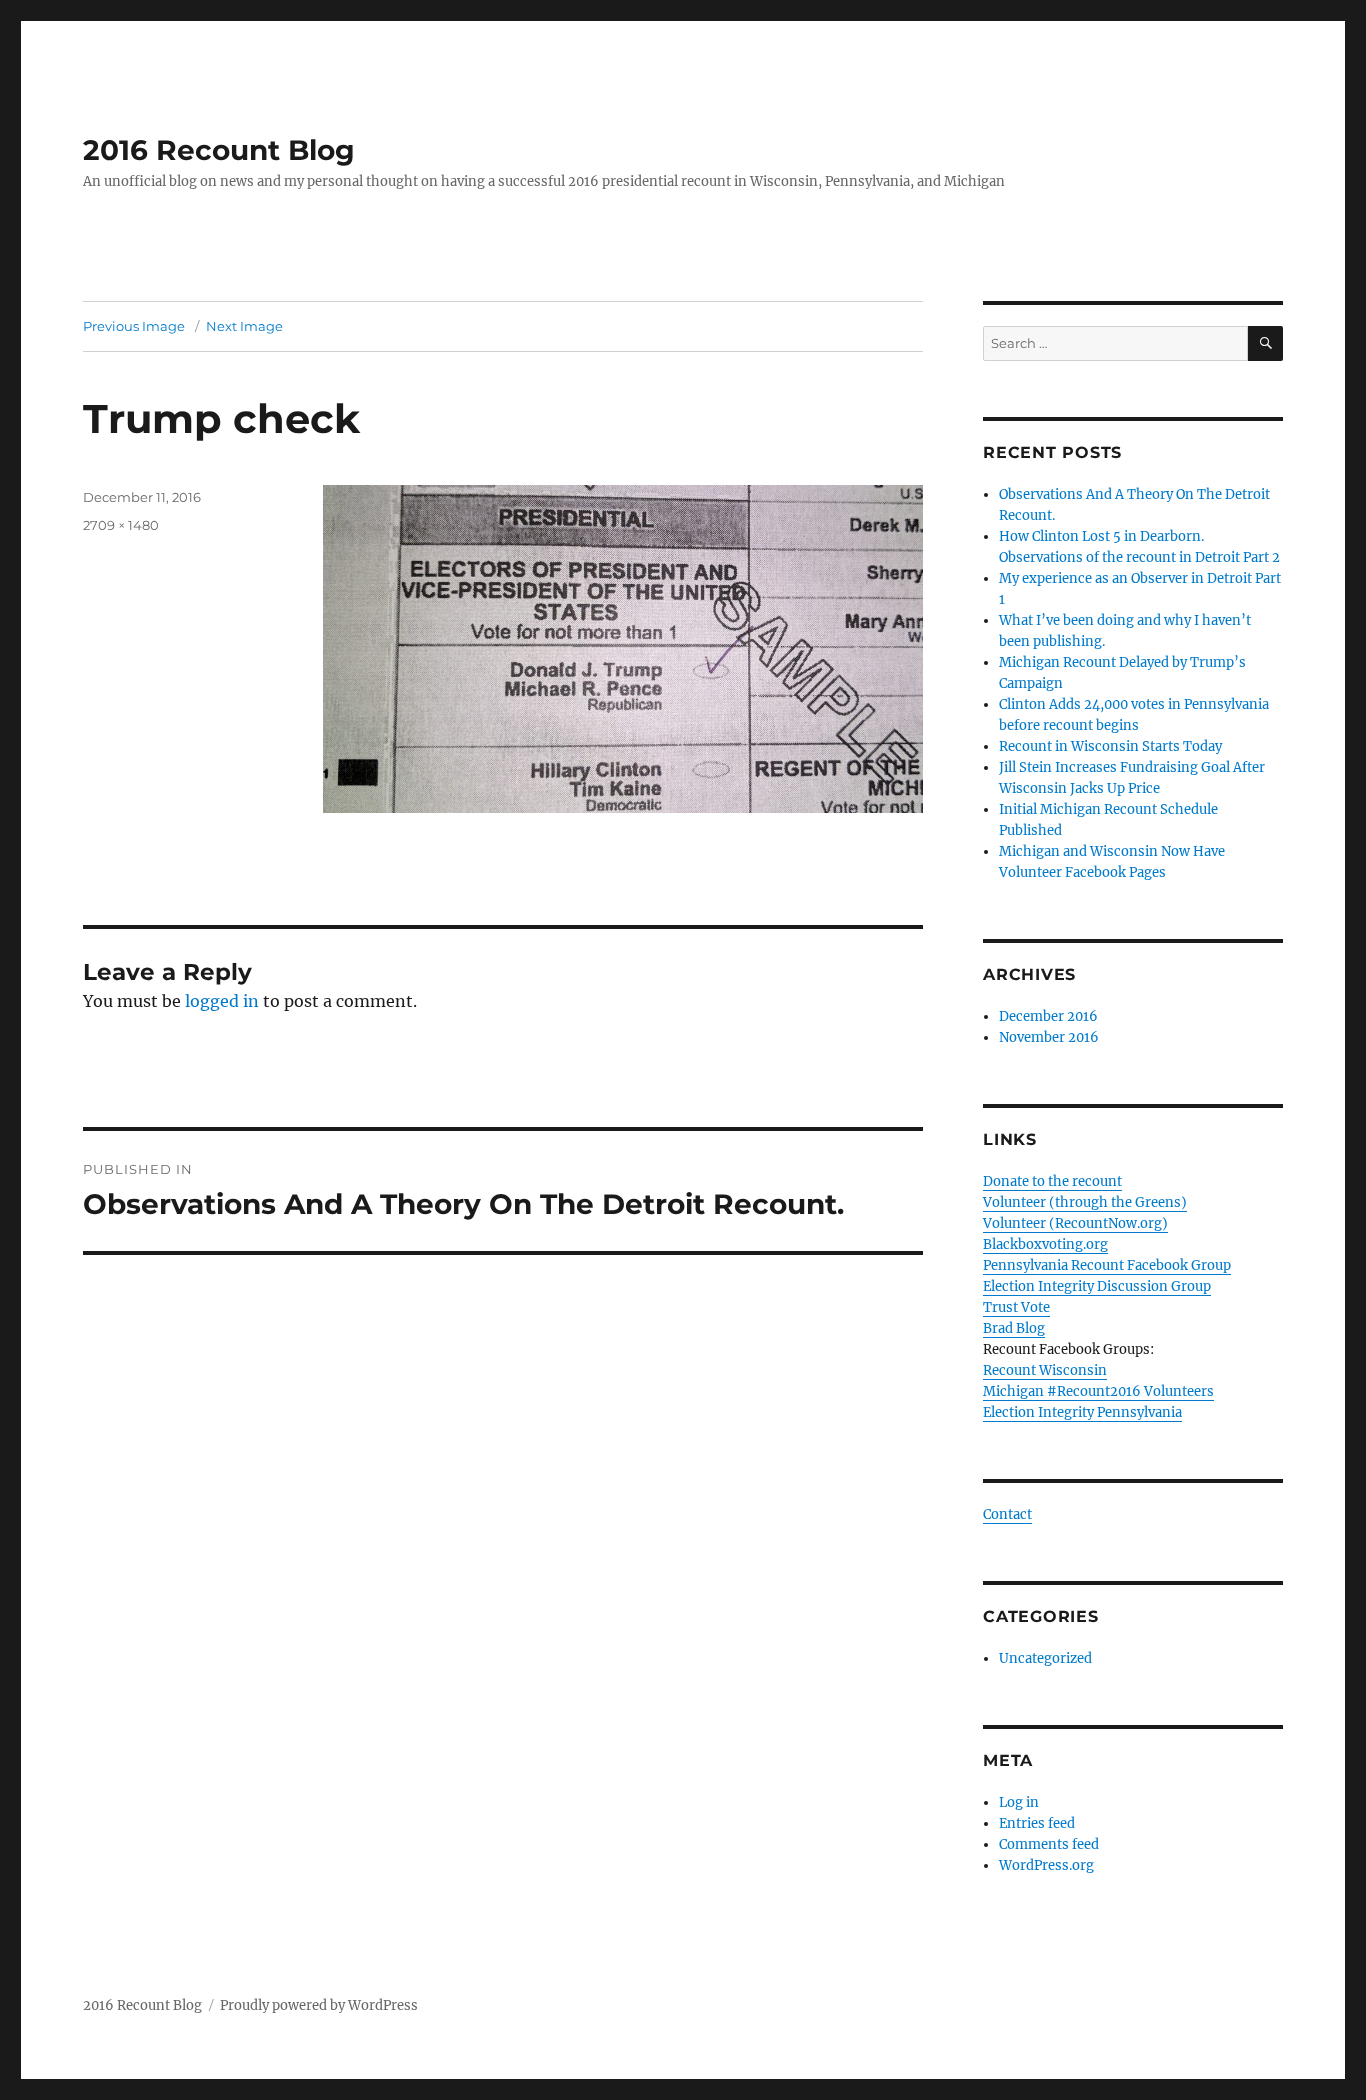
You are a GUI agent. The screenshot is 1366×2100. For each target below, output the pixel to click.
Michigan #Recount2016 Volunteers (1098, 1391)
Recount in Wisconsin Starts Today (1110, 746)
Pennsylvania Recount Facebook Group (1107, 1265)
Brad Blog (1014, 1328)
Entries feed (1037, 1823)
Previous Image (134, 326)
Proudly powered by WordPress (319, 2005)
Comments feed (1049, 1844)
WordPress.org (1046, 1865)
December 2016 (1048, 1016)
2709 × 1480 (121, 525)
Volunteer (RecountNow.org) (1075, 1223)
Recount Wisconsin (1045, 1370)
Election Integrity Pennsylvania (1082, 1412)
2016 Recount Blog (219, 150)
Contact (1007, 1514)
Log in (1019, 1802)
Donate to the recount (1052, 1181)
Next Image (244, 326)
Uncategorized (1045, 1658)
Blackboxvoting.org (1045, 1244)
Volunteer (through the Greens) (1085, 1202)
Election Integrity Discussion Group (1097, 1286)
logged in (222, 1001)
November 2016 (1049, 1037)
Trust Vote (1016, 1307)
